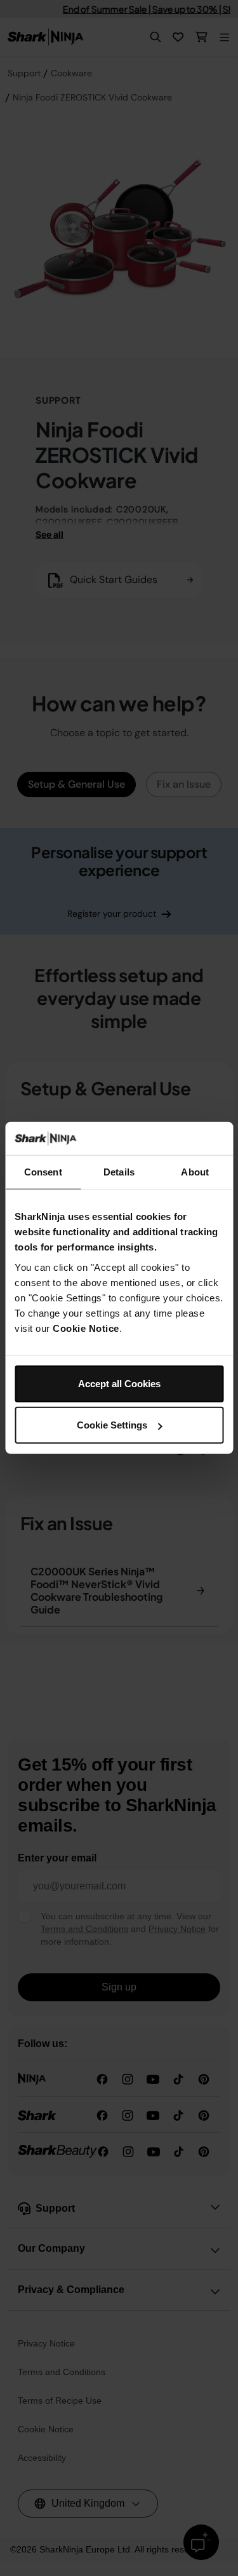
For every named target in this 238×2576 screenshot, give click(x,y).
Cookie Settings (112, 1425)
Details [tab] (119, 1172)
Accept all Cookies (119, 1384)
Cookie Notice (86, 1328)
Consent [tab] (43, 1172)
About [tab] (195, 1172)
